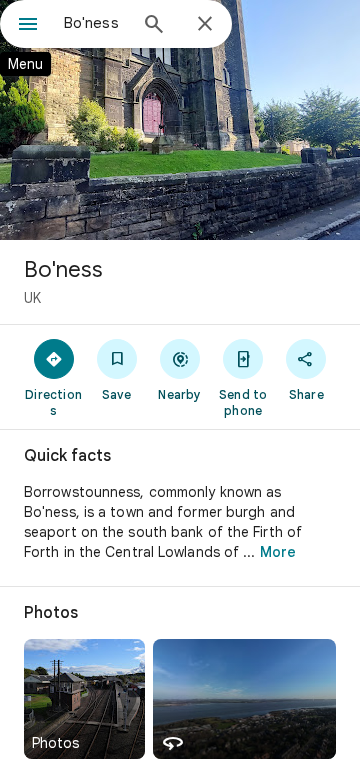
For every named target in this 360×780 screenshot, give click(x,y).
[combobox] (95, 23)
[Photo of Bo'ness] (180, 120)
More (278, 552)
